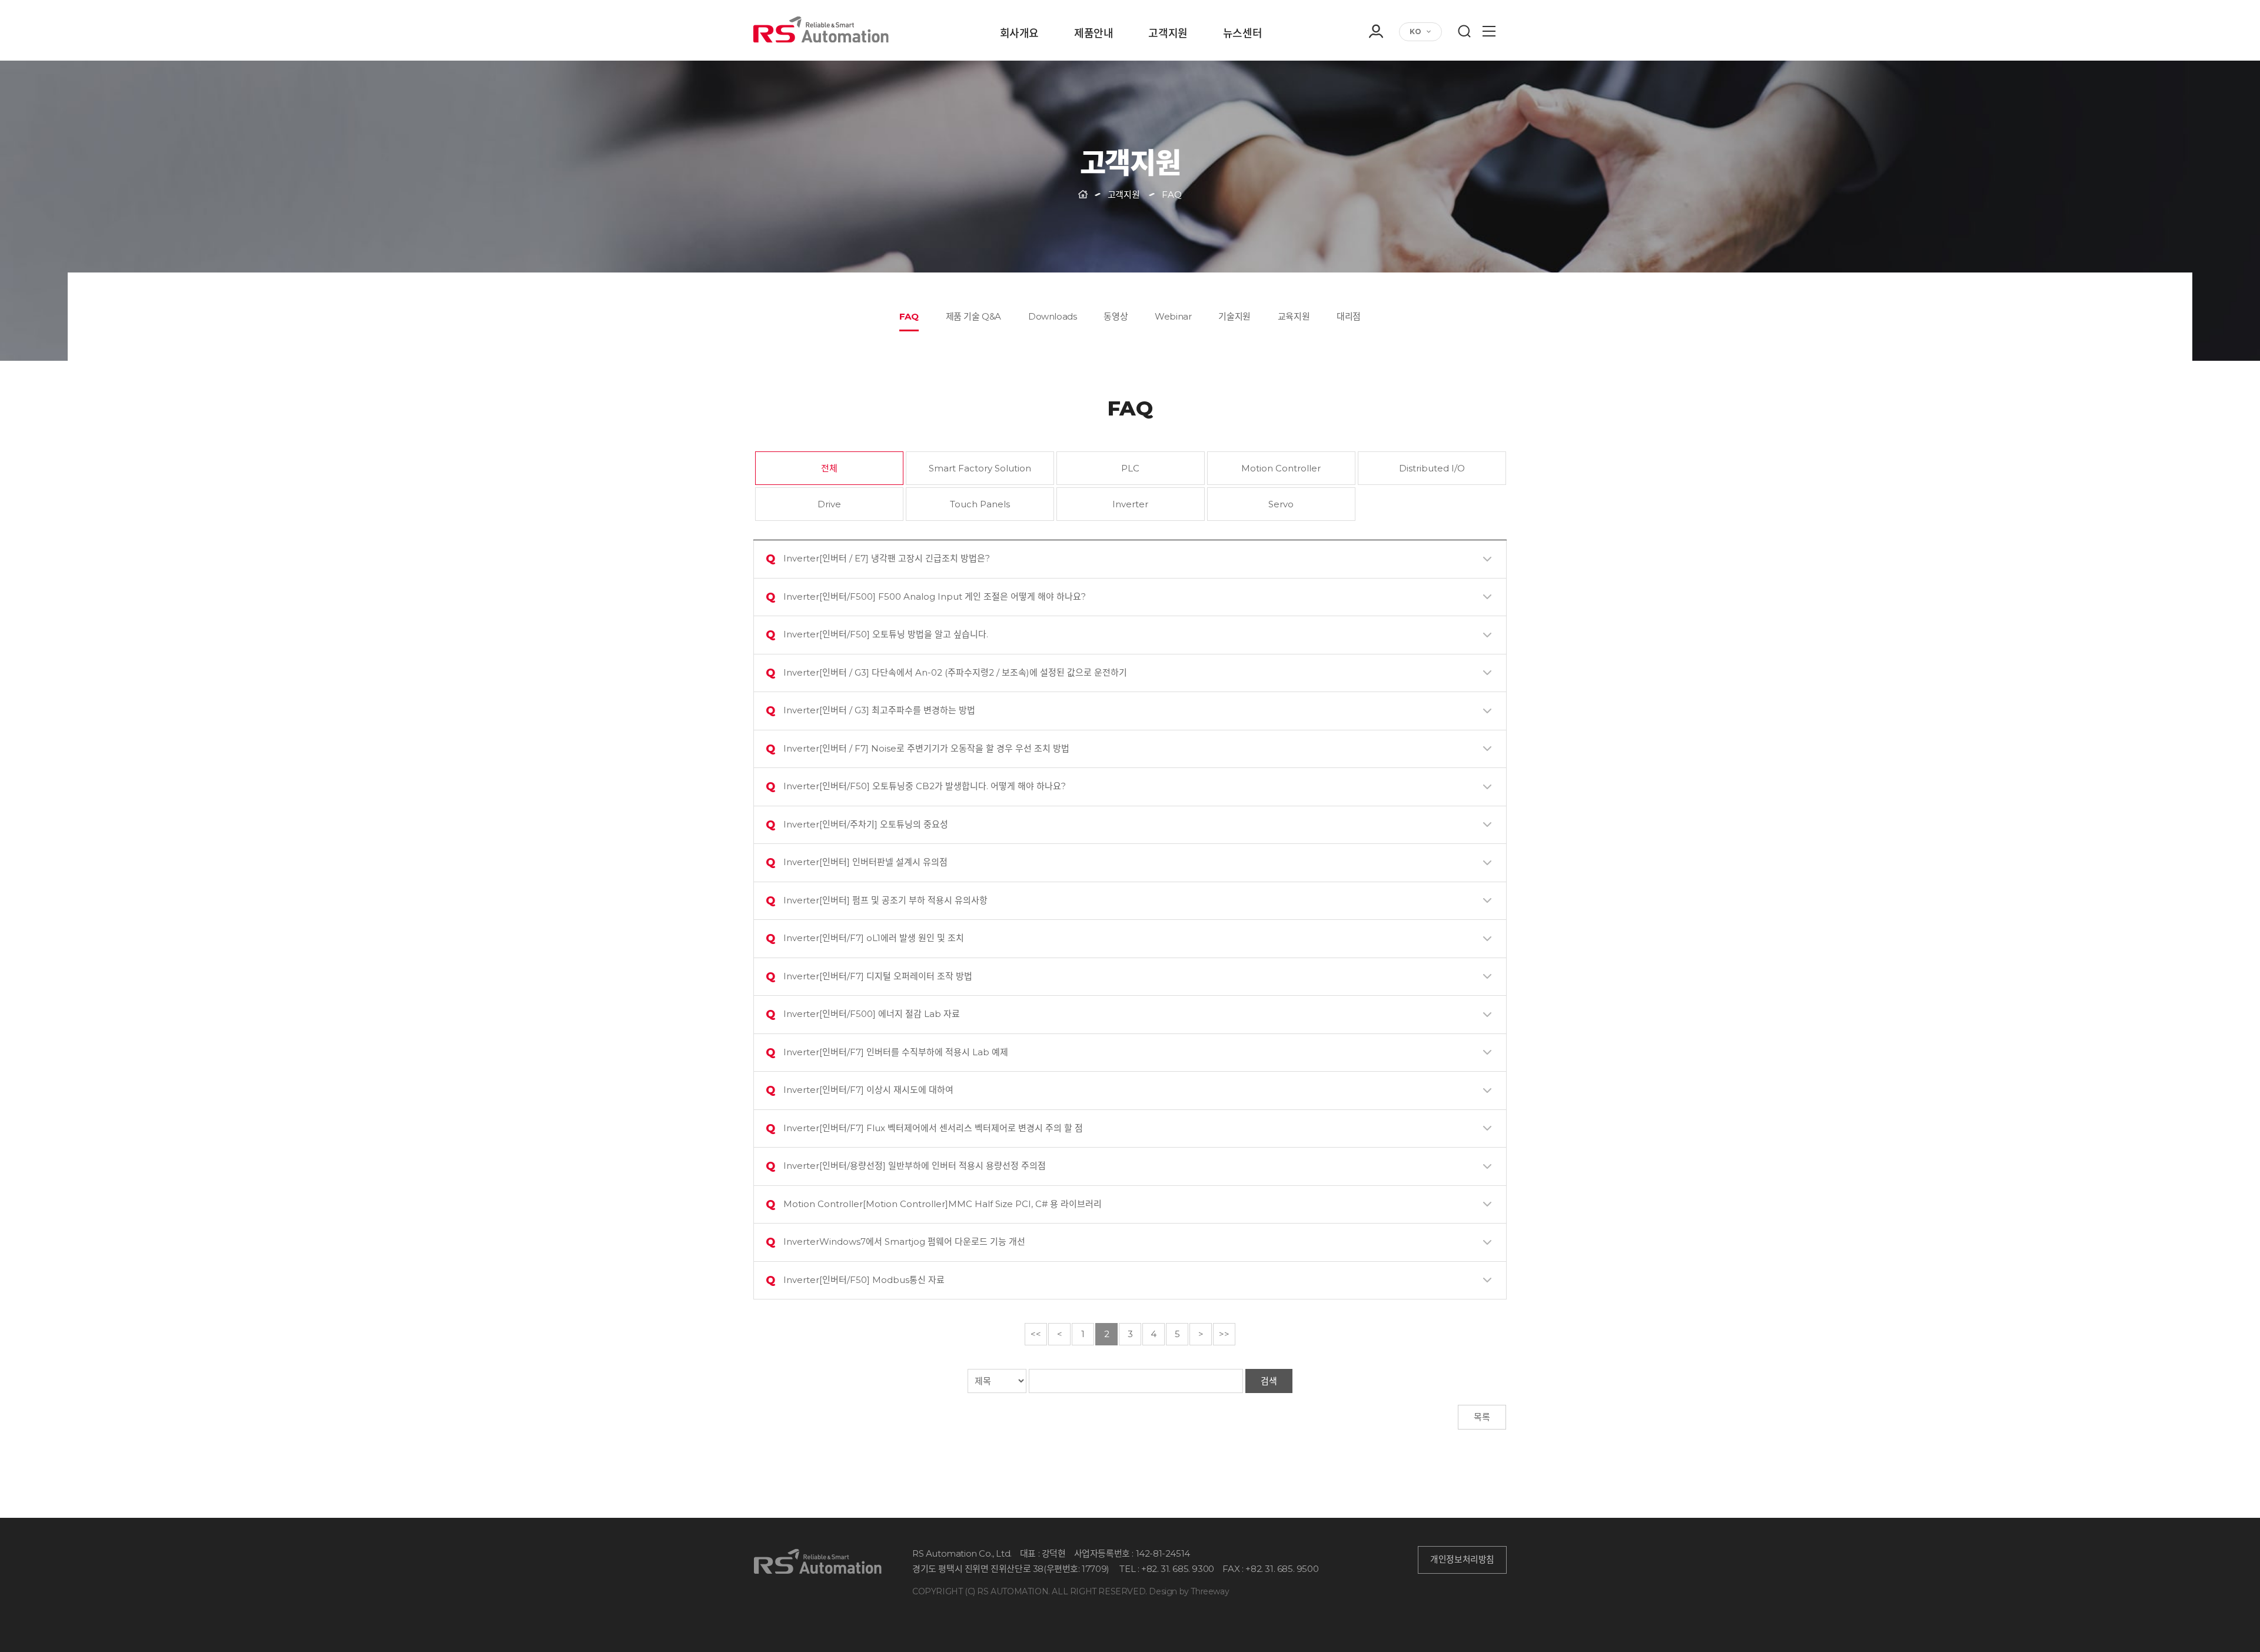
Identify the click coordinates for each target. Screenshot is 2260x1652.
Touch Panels (980, 504)
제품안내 (1094, 34)
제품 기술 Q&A (973, 316)
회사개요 (1019, 34)
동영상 (1116, 316)
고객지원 (1168, 34)
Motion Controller (1281, 468)
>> (1224, 1334)
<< (1036, 1334)
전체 (829, 468)
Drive (829, 504)
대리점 (1349, 316)
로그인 (1375, 61)
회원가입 (1375, 78)
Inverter (1130, 504)
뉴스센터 (1242, 34)
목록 (1482, 1417)
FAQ (909, 316)
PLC (1130, 468)
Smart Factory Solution (980, 468)
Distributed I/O (1432, 468)
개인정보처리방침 (1462, 1560)
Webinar (1173, 316)
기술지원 (1234, 316)
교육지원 (1294, 316)
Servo (1281, 504)
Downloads (1052, 316)
